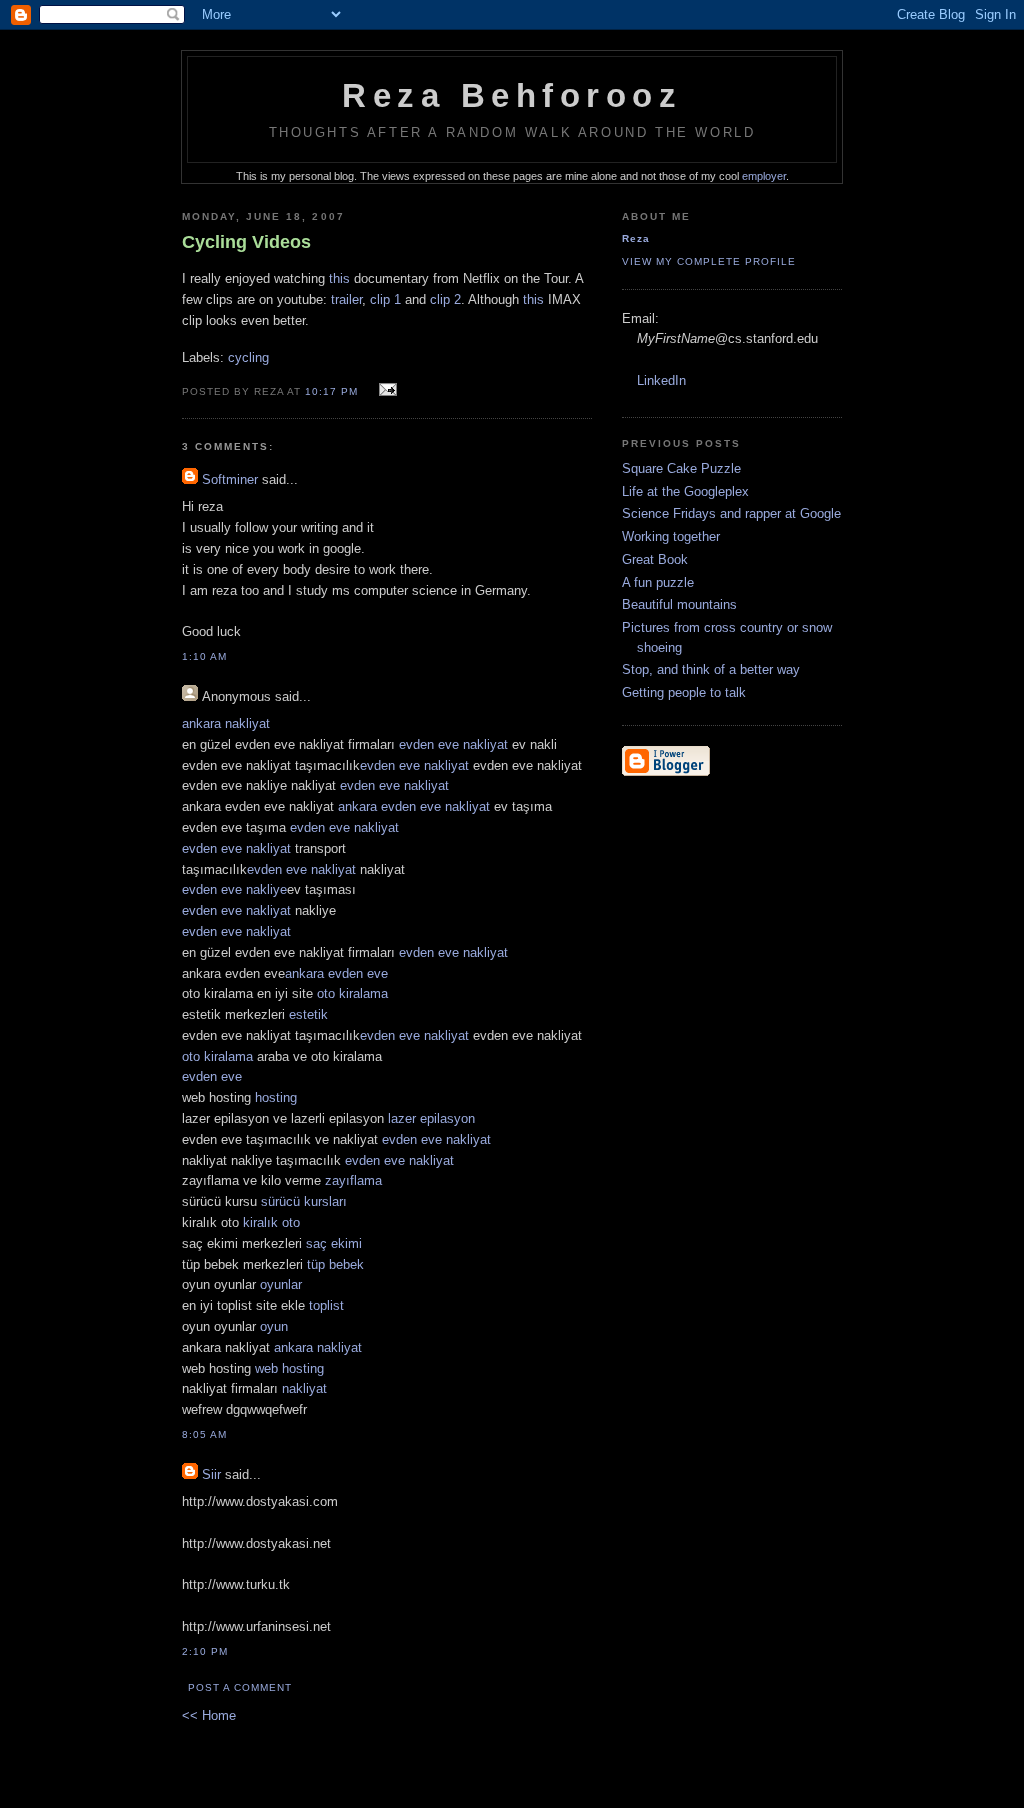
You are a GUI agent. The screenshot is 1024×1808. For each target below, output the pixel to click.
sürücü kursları (304, 1201)
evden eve (212, 1076)
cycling (248, 357)
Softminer (230, 479)
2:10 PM (205, 1651)
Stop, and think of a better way (711, 669)
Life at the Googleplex (685, 491)
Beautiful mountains (679, 604)
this (339, 278)
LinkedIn (661, 380)
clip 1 (385, 299)
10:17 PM (331, 391)
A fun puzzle (658, 582)
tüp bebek (335, 1264)
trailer (346, 299)
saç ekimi (334, 1243)
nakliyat (304, 1388)
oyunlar (281, 1284)
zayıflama (353, 1180)
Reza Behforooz (512, 96)
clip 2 (445, 299)
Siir (211, 1474)
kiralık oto (271, 1222)
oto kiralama (352, 993)
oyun (274, 1326)
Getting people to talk (684, 692)
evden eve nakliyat (453, 744)
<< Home (209, 1715)
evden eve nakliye (234, 889)
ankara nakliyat (226, 723)
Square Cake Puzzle (681, 468)
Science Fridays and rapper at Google (731, 513)
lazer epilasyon (431, 1118)
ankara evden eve (336, 973)
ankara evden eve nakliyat (414, 806)
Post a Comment (240, 1687)
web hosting (289, 1368)
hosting (276, 1097)
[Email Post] (384, 390)
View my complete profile (709, 261)
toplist (326, 1305)
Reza (636, 238)
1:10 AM (204, 656)
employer (764, 176)
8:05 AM (204, 1434)
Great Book (655, 559)
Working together (671, 536)
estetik (308, 1014)
